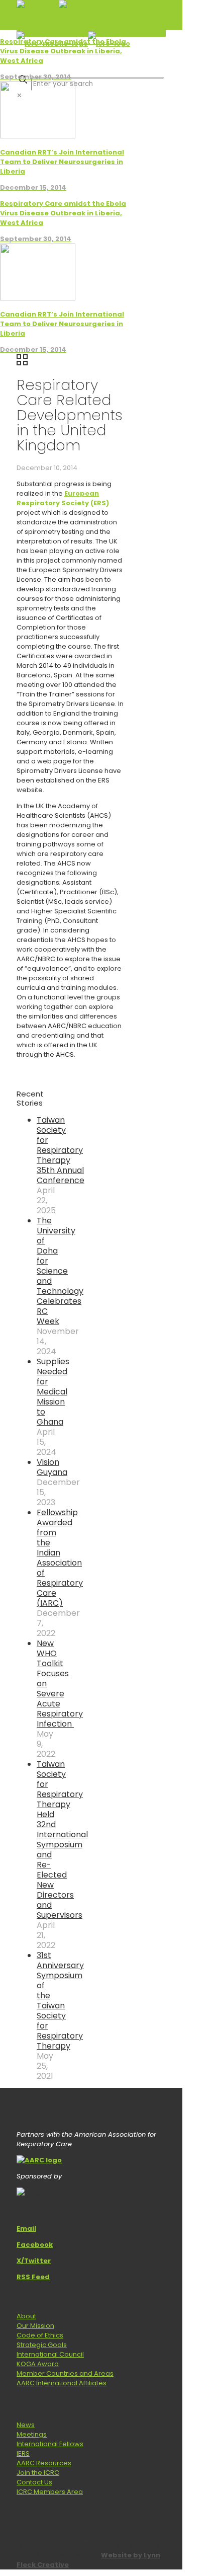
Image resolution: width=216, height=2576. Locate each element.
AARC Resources (44, 2463)
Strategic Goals (42, 2345)
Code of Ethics (40, 2335)
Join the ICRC (38, 2473)
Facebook (35, 2245)
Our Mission (35, 2326)
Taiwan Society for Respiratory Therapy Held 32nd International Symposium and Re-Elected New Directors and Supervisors (62, 1840)
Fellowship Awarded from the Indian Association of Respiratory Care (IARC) (60, 1558)
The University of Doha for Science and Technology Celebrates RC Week (60, 1271)
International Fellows (50, 2444)
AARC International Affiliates (62, 2383)
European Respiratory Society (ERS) (63, 498)
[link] (19, 95)
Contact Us (34, 2482)
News (26, 2425)
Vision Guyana (52, 1467)
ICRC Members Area (50, 2492)
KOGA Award (38, 2364)
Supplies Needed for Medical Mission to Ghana (53, 1392)
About (26, 2316)
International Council (50, 2354)
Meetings (32, 2434)
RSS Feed (33, 2277)
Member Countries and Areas (65, 2373)
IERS (23, 2453)
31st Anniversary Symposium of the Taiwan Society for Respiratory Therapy (60, 2001)
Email (26, 2229)
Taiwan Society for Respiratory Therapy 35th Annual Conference (61, 1150)
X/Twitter (34, 2261)
